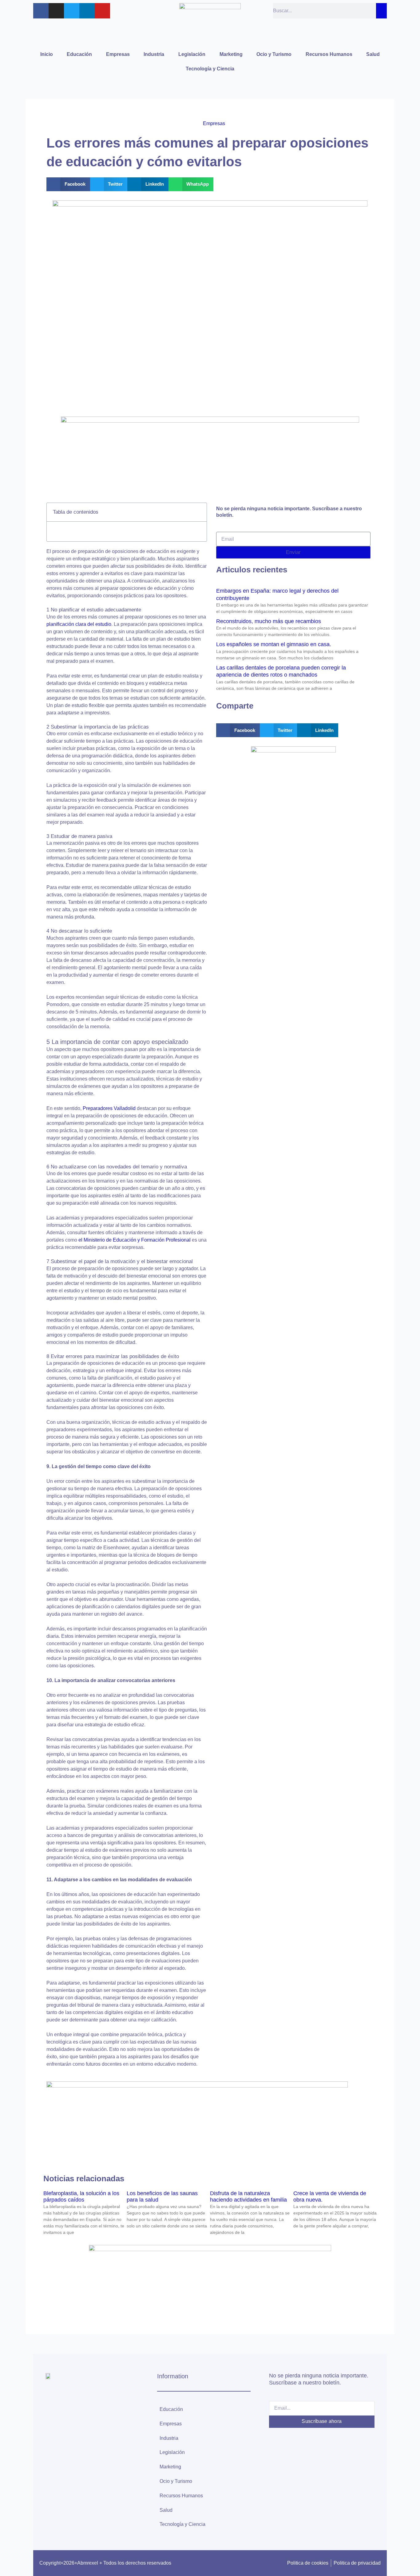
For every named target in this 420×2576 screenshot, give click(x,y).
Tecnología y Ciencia (210, 69)
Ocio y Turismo (274, 54)
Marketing (231, 54)
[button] (68, 184)
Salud (373, 54)
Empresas (118, 54)
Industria (154, 54)
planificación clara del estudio (79, 624)
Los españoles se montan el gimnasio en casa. (274, 644)
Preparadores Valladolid (109, 1108)
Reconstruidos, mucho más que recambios (269, 621)
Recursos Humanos (329, 54)
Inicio (47, 54)
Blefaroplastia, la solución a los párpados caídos (81, 2197)
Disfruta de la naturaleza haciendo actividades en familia (248, 2197)
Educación (79, 54)
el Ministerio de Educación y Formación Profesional (135, 1240)
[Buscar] (381, 11)
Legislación (192, 54)
